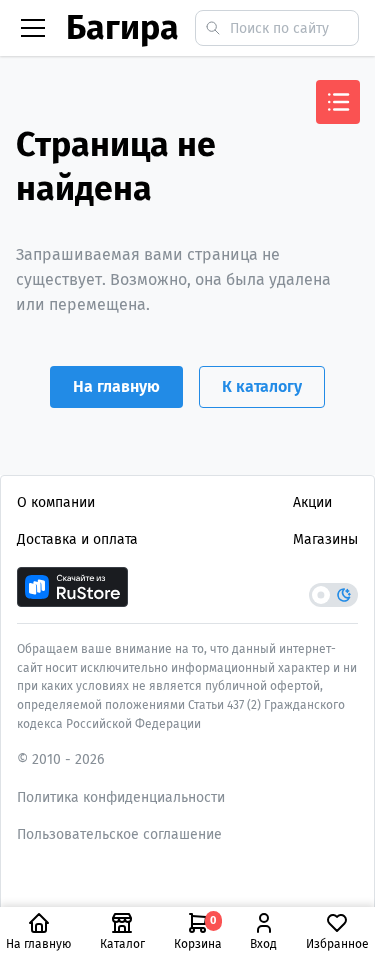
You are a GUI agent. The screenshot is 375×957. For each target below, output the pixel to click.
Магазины (325, 539)
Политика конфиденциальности (121, 797)
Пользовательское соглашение (119, 834)
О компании (56, 502)
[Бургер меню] (33, 28)
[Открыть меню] (338, 102)
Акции (312, 502)
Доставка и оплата (77, 539)
